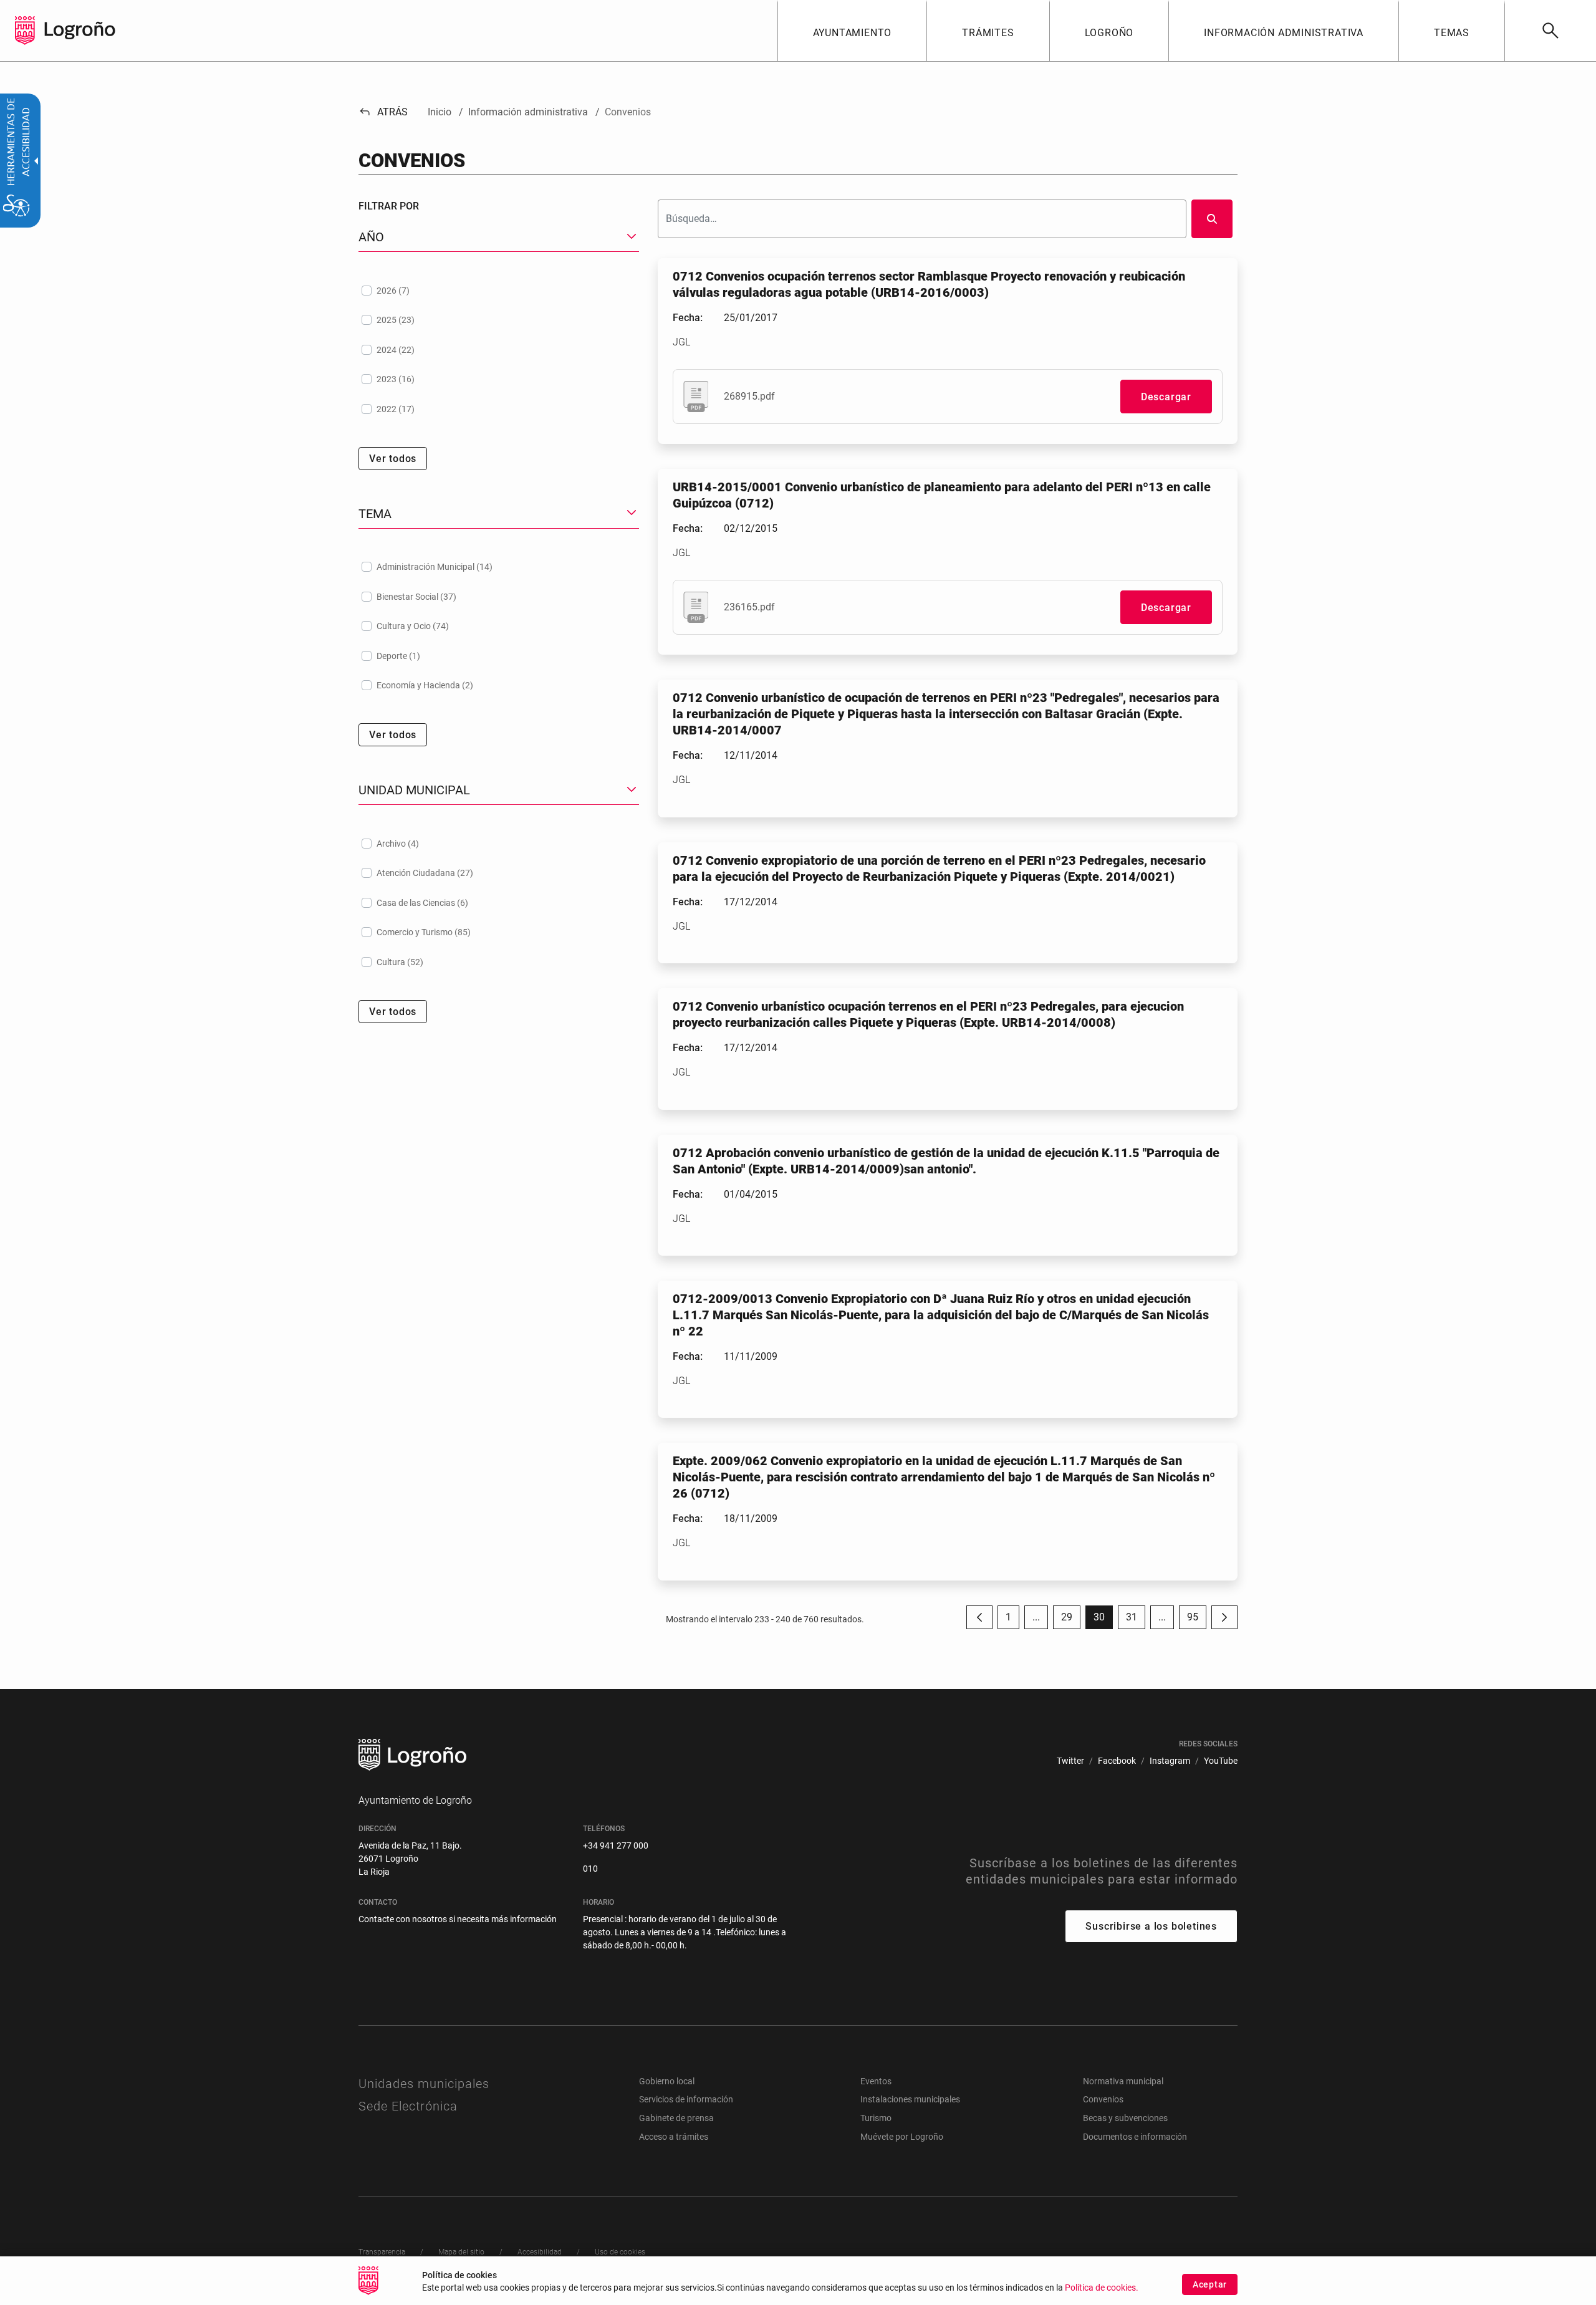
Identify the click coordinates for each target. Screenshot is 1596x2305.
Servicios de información (686, 2099)
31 (1136, 1620)
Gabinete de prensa (676, 2118)
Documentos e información (1135, 2137)
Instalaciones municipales (910, 2099)
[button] (1036, 1617)
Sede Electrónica (408, 2106)
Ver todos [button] (393, 459)
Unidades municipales (424, 2084)
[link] (1550, 31)
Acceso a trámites (674, 2137)
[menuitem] (852, 31)
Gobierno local (667, 2081)
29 (1071, 1620)
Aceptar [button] (1210, 2284)
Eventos (876, 2081)
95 (1197, 1620)
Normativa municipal (1123, 2081)
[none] (25, 31)
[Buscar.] (1212, 219)
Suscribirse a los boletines (1151, 1926)
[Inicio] (80, 30)
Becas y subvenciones (1125, 2118)
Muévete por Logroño (902, 2137)
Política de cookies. (1102, 2288)
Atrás (383, 112)
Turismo (876, 2118)
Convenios (1103, 2099)
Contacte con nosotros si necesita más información (458, 1919)
